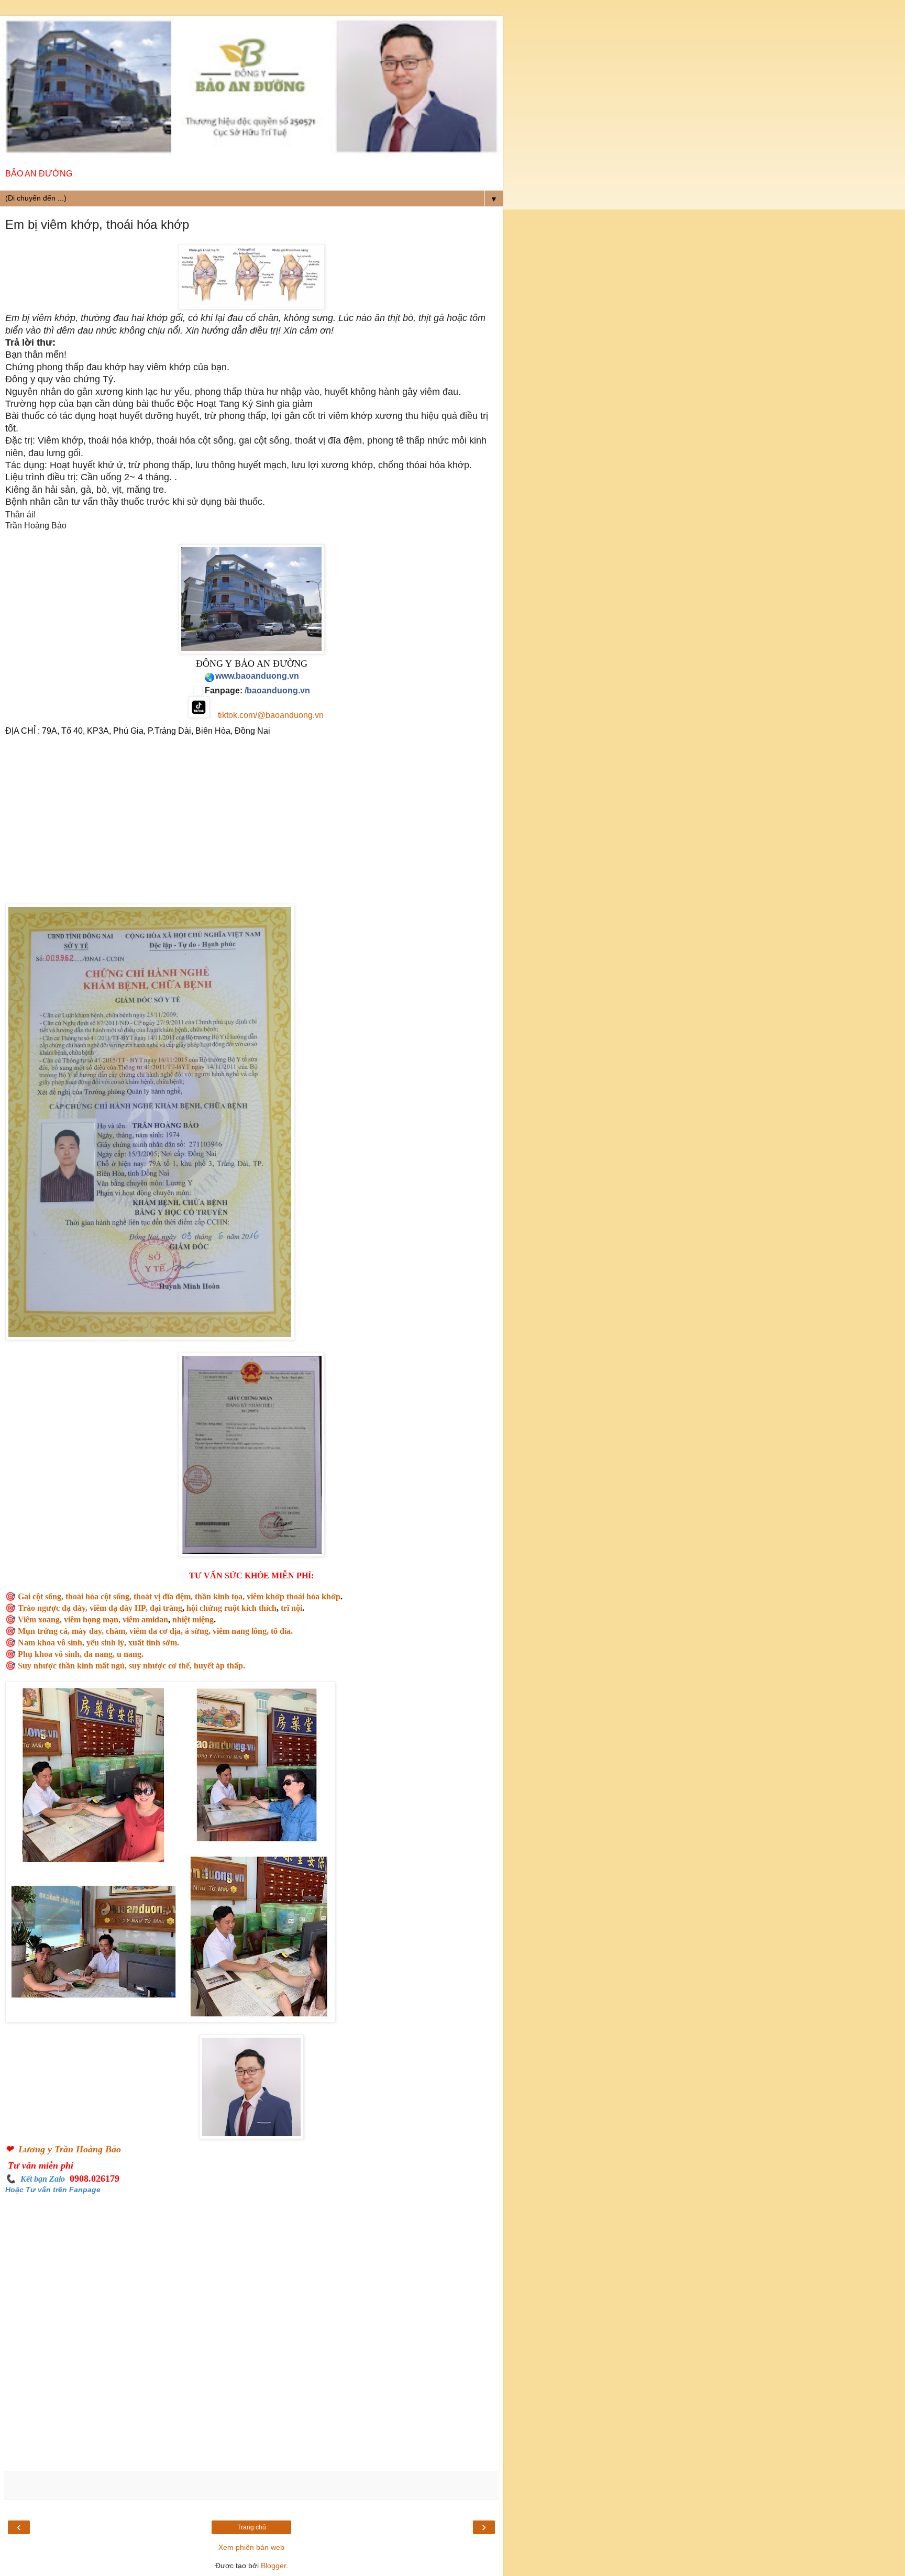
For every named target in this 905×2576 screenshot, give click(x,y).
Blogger (273, 2566)
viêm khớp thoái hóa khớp (294, 1596)
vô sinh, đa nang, (85, 1654)
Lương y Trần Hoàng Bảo (70, 2149)
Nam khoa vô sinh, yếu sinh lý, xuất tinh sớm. (98, 1643)
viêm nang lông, (241, 1631)
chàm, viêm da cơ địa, (144, 1631)
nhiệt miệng (193, 1619)
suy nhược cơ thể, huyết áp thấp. (187, 1666)
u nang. (130, 1654)
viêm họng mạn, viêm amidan (116, 1619)
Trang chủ (252, 2527)
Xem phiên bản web (251, 2547)
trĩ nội (291, 1608)
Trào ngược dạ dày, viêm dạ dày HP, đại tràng (100, 1608)
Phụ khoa (36, 1654)
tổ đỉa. (281, 1631)
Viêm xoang (39, 1619)
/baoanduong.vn (277, 690)
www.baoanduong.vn (257, 676)
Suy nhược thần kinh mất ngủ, (72, 1666)
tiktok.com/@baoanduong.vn (271, 715)
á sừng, (197, 1631)
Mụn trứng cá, (44, 1631)
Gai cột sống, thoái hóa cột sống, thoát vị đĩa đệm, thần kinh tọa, (131, 1596)
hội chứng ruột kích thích (231, 1608)
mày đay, (88, 1631)
